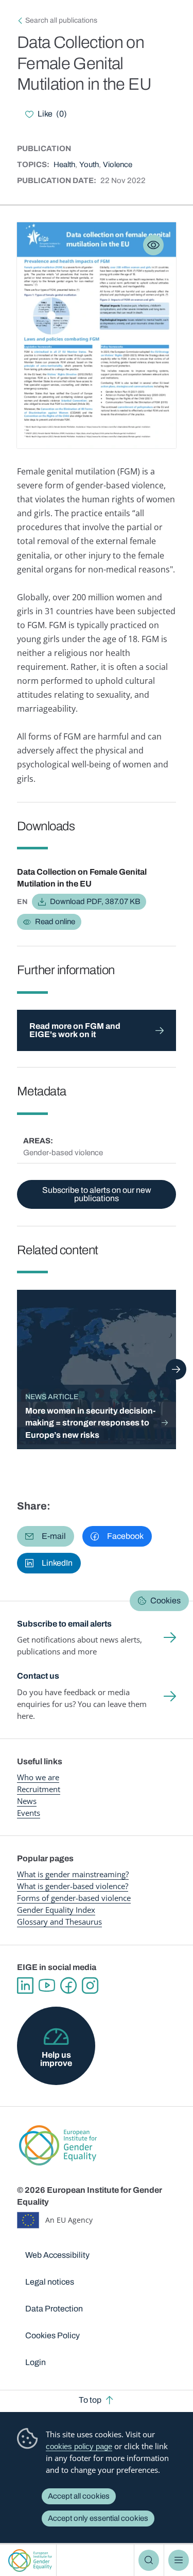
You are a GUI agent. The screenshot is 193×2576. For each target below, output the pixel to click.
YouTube (47, 1986)
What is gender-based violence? (73, 1886)
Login (36, 2362)
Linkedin (25, 1986)
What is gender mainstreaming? (73, 1874)
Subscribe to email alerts (64, 1624)
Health (64, 165)
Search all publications (61, 20)
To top (90, 2400)
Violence (118, 165)
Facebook (68, 1986)
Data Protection (54, 2309)
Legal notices (50, 2282)
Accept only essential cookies (98, 2518)
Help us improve (56, 2059)
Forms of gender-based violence (74, 1898)
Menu (179, 2560)
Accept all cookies (79, 2496)
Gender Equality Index (56, 1910)
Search (149, 2560)
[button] (46, 1536)
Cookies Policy (52, 2335)
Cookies (165, 1601)
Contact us (38, 1676)
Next (176, 1369)
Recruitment (39, 1789)
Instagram (90, 1986)
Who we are (38, 1777)
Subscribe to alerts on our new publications (97, 1194)
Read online (55, 922)
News (27, 1801)
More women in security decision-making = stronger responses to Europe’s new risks (90, 1423)
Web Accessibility (57, 2255)
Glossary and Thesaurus (59, 1922)
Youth (89, 165)
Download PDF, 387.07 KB (95, 901)
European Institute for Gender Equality (30, 2560)
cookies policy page (79, 2446)
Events (29, 1813)
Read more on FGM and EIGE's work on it (75, 1030)
